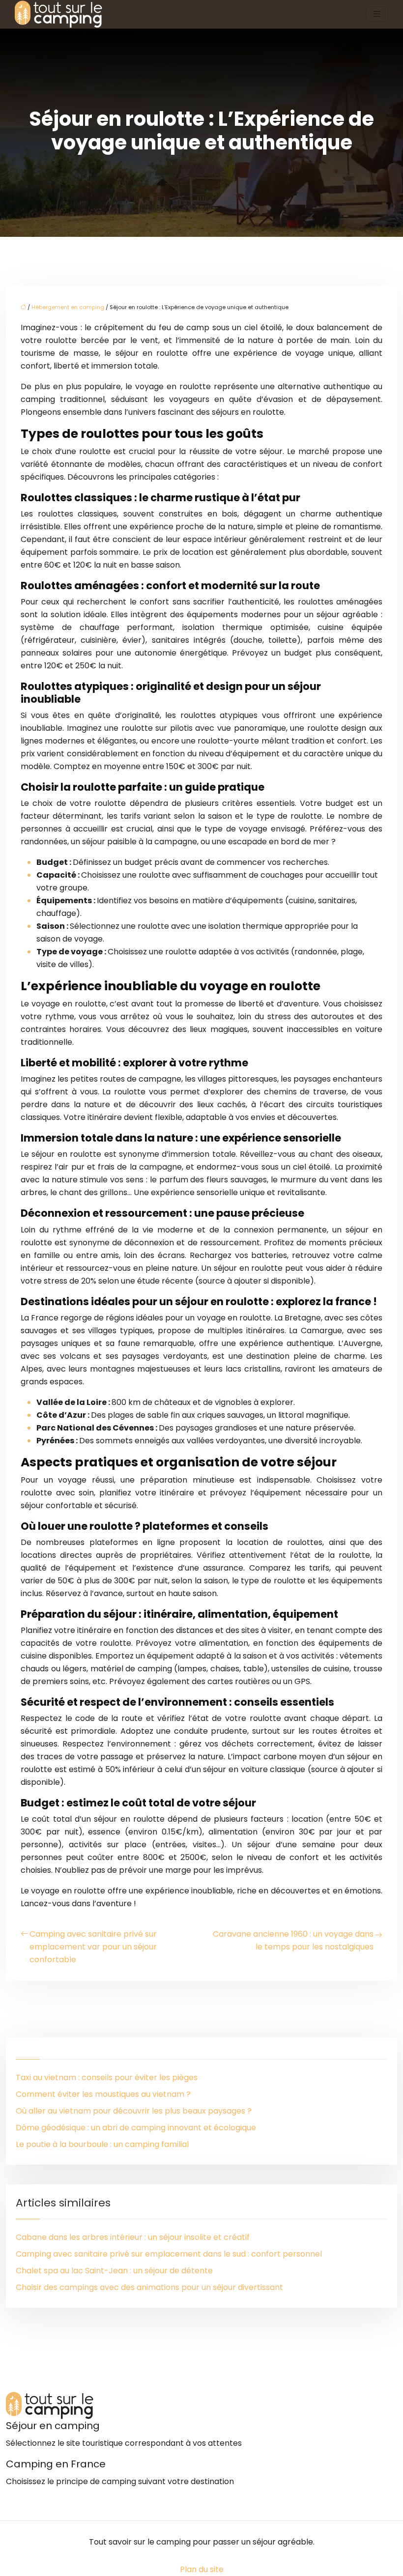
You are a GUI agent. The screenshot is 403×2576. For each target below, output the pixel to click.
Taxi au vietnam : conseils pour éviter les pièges (107, 2077)
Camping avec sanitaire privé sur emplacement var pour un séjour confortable (93, 1947)
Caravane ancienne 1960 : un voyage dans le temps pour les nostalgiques (293, 1940)
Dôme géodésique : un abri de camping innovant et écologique (136, 2128)
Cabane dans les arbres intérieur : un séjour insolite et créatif (133, 2237)
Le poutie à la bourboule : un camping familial (102, 2144)
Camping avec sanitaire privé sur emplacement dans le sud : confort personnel (169, 2254)
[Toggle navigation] (377, 14)
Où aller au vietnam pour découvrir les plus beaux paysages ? (134, 2111)
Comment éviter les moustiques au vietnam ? (103, 2094)
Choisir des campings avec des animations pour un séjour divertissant (149, 2287)
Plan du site (202, 2569)
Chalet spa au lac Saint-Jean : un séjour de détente (114, 2271)
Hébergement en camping (68, 307)
